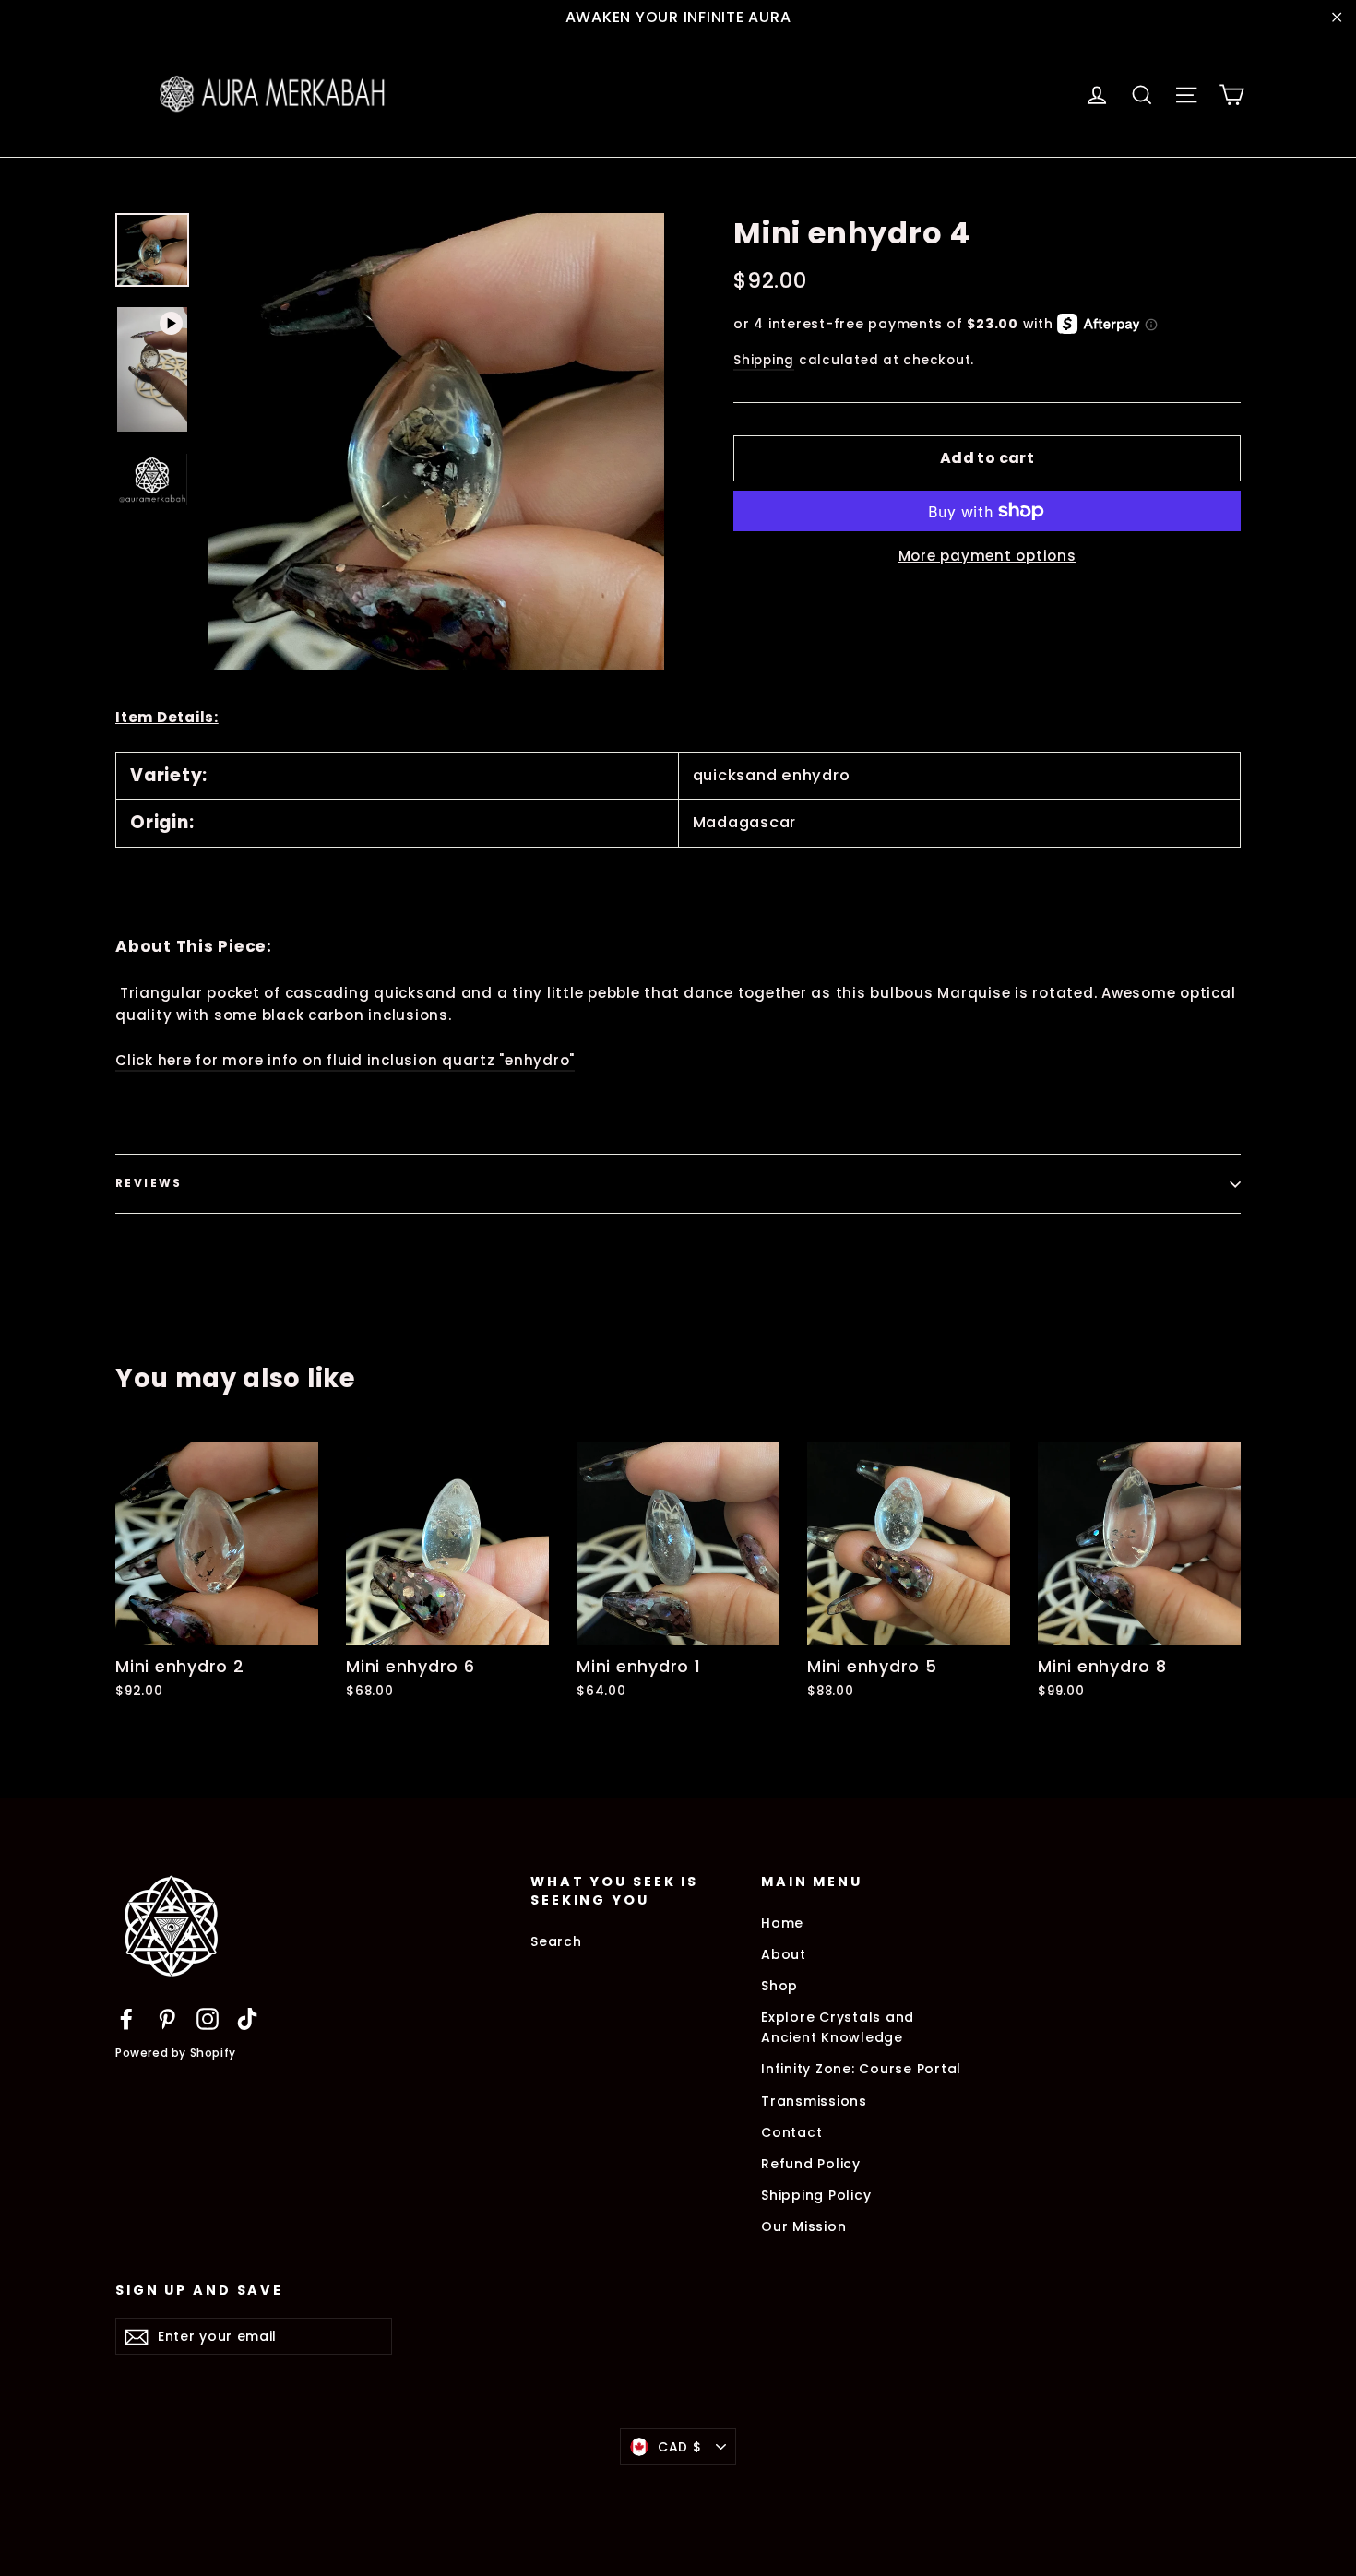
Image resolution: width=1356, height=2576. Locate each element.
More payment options (987, 556)
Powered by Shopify (176, 2053)
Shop (779, 1986)
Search (556, 1941)
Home (782, 1923)
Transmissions (814, 2101)
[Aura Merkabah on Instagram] (208, 2018)
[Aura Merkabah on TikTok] (247, 2018)
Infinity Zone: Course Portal (861, 2069)
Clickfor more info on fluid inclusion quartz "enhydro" (345, 1060)
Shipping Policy (816, 2195)
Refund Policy (811, 2164)
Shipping (764, 360)
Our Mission (803, 2226)
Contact (791, 2132)
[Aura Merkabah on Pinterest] (167, 2018)
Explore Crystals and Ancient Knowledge (838, 2027)
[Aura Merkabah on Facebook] (126, 2018)
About (784, 1954)
